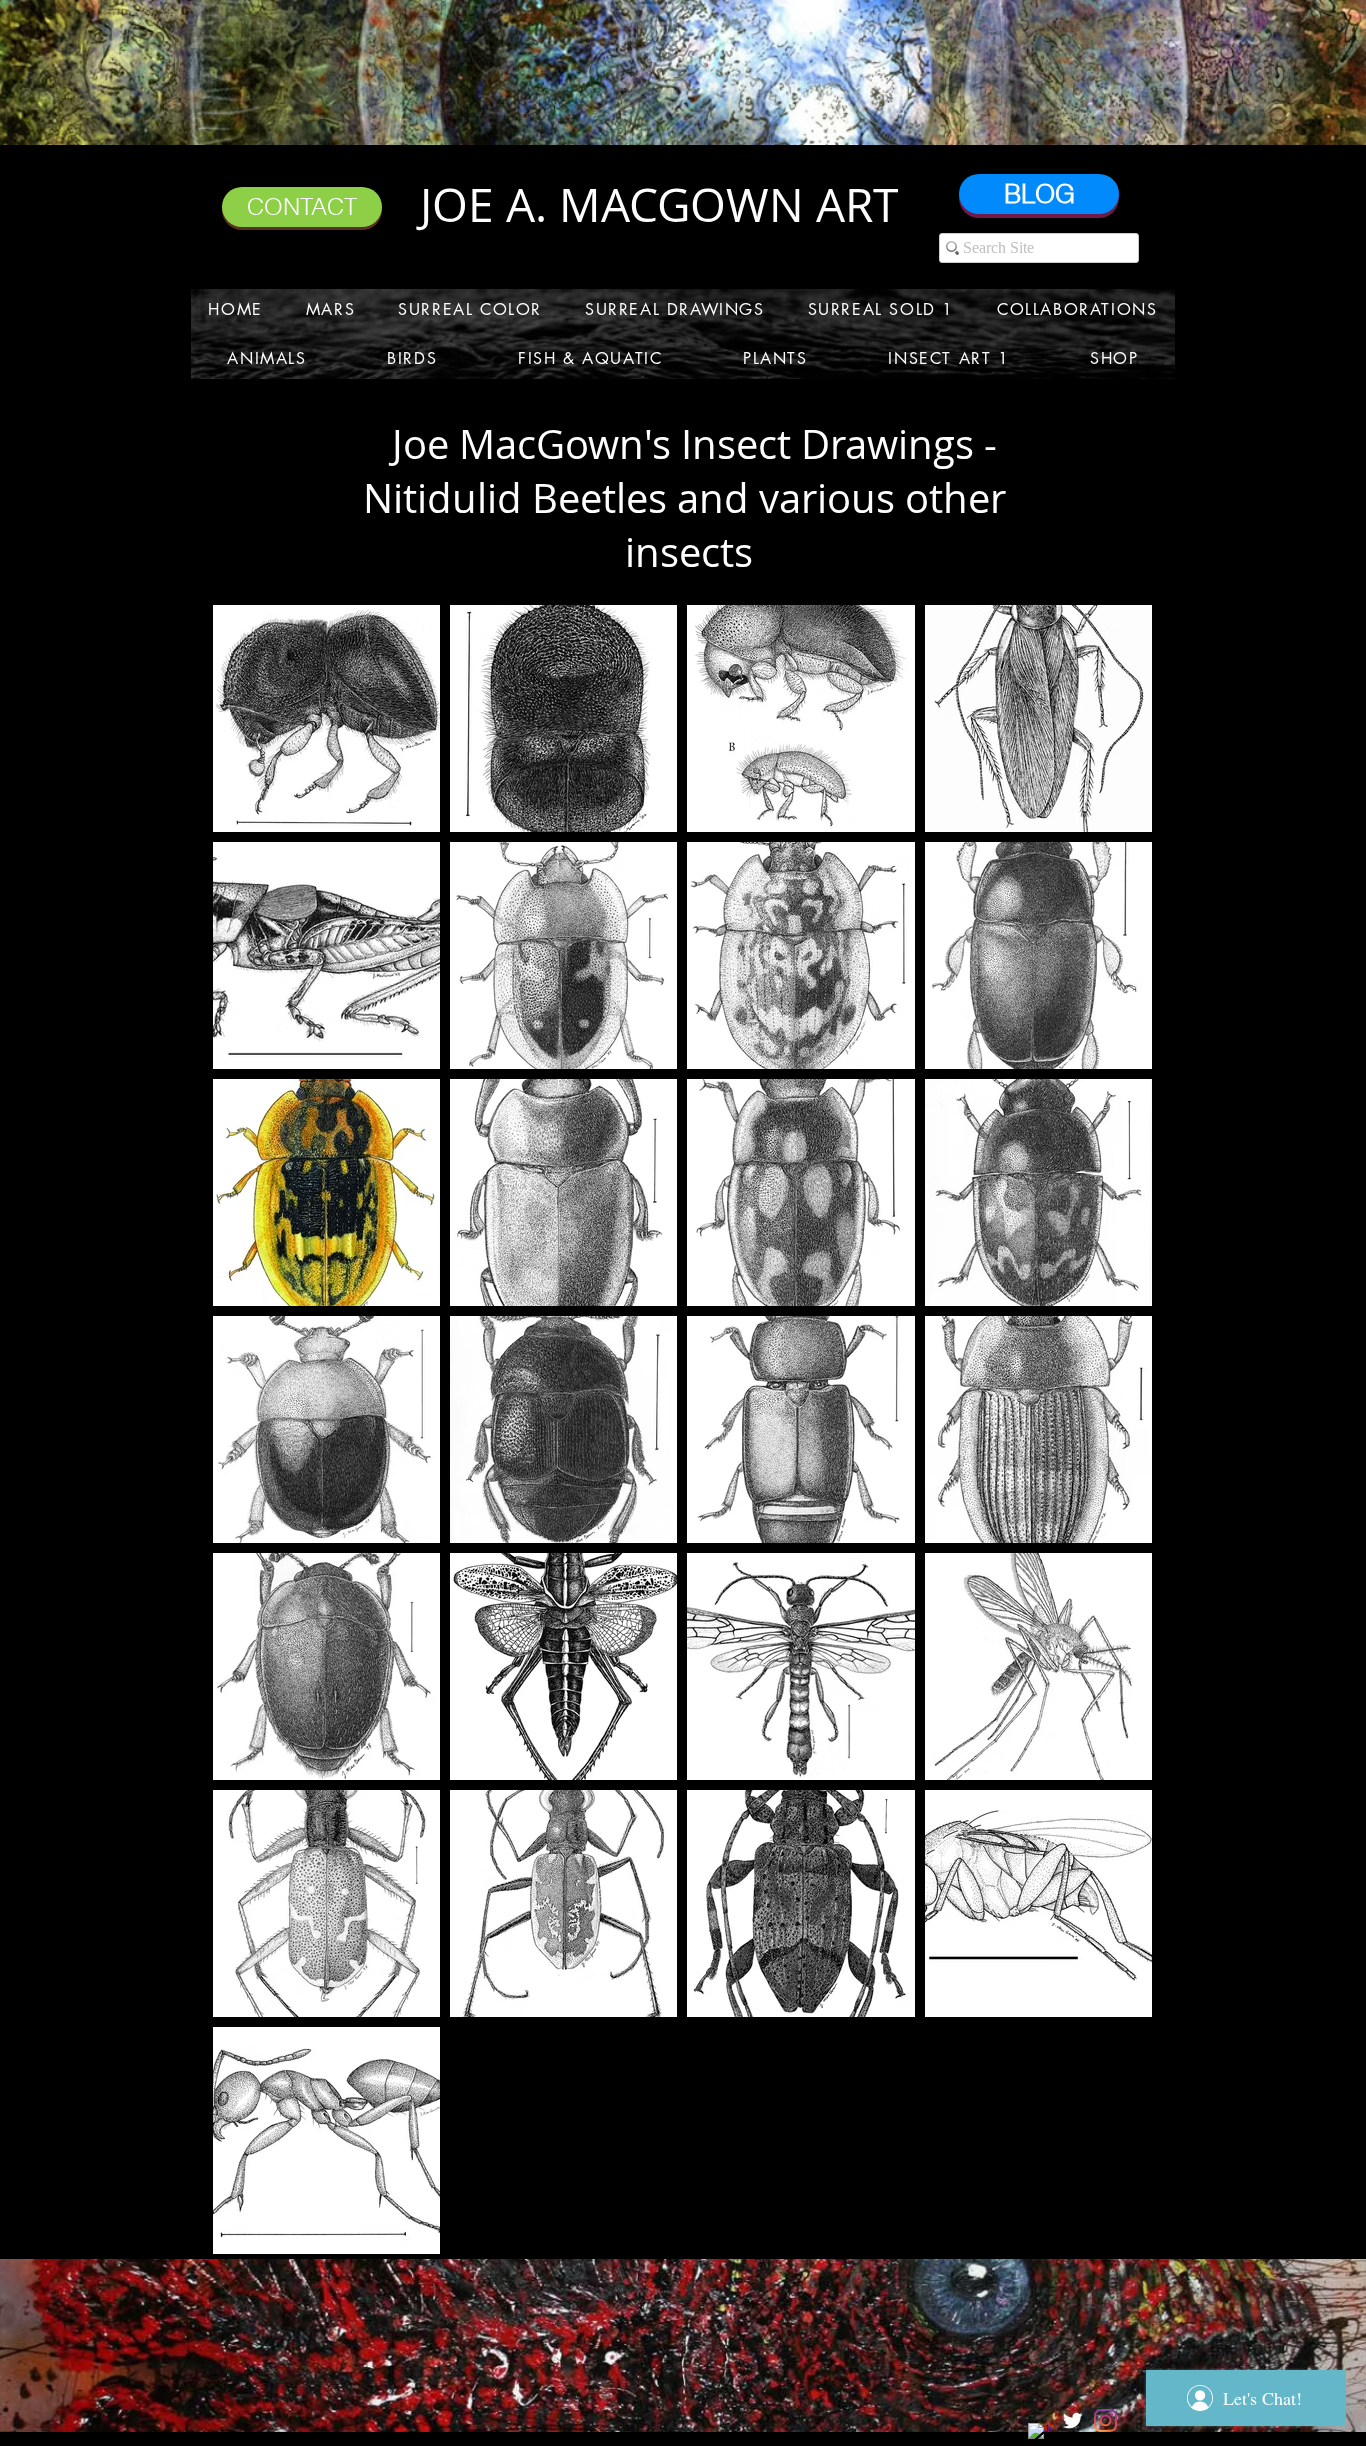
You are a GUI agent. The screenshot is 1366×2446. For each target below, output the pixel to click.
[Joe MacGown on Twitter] (1072, 2420)
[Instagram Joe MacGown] (1105, 2420)
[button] (330, 309)
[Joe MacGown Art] (1039, 2434)
